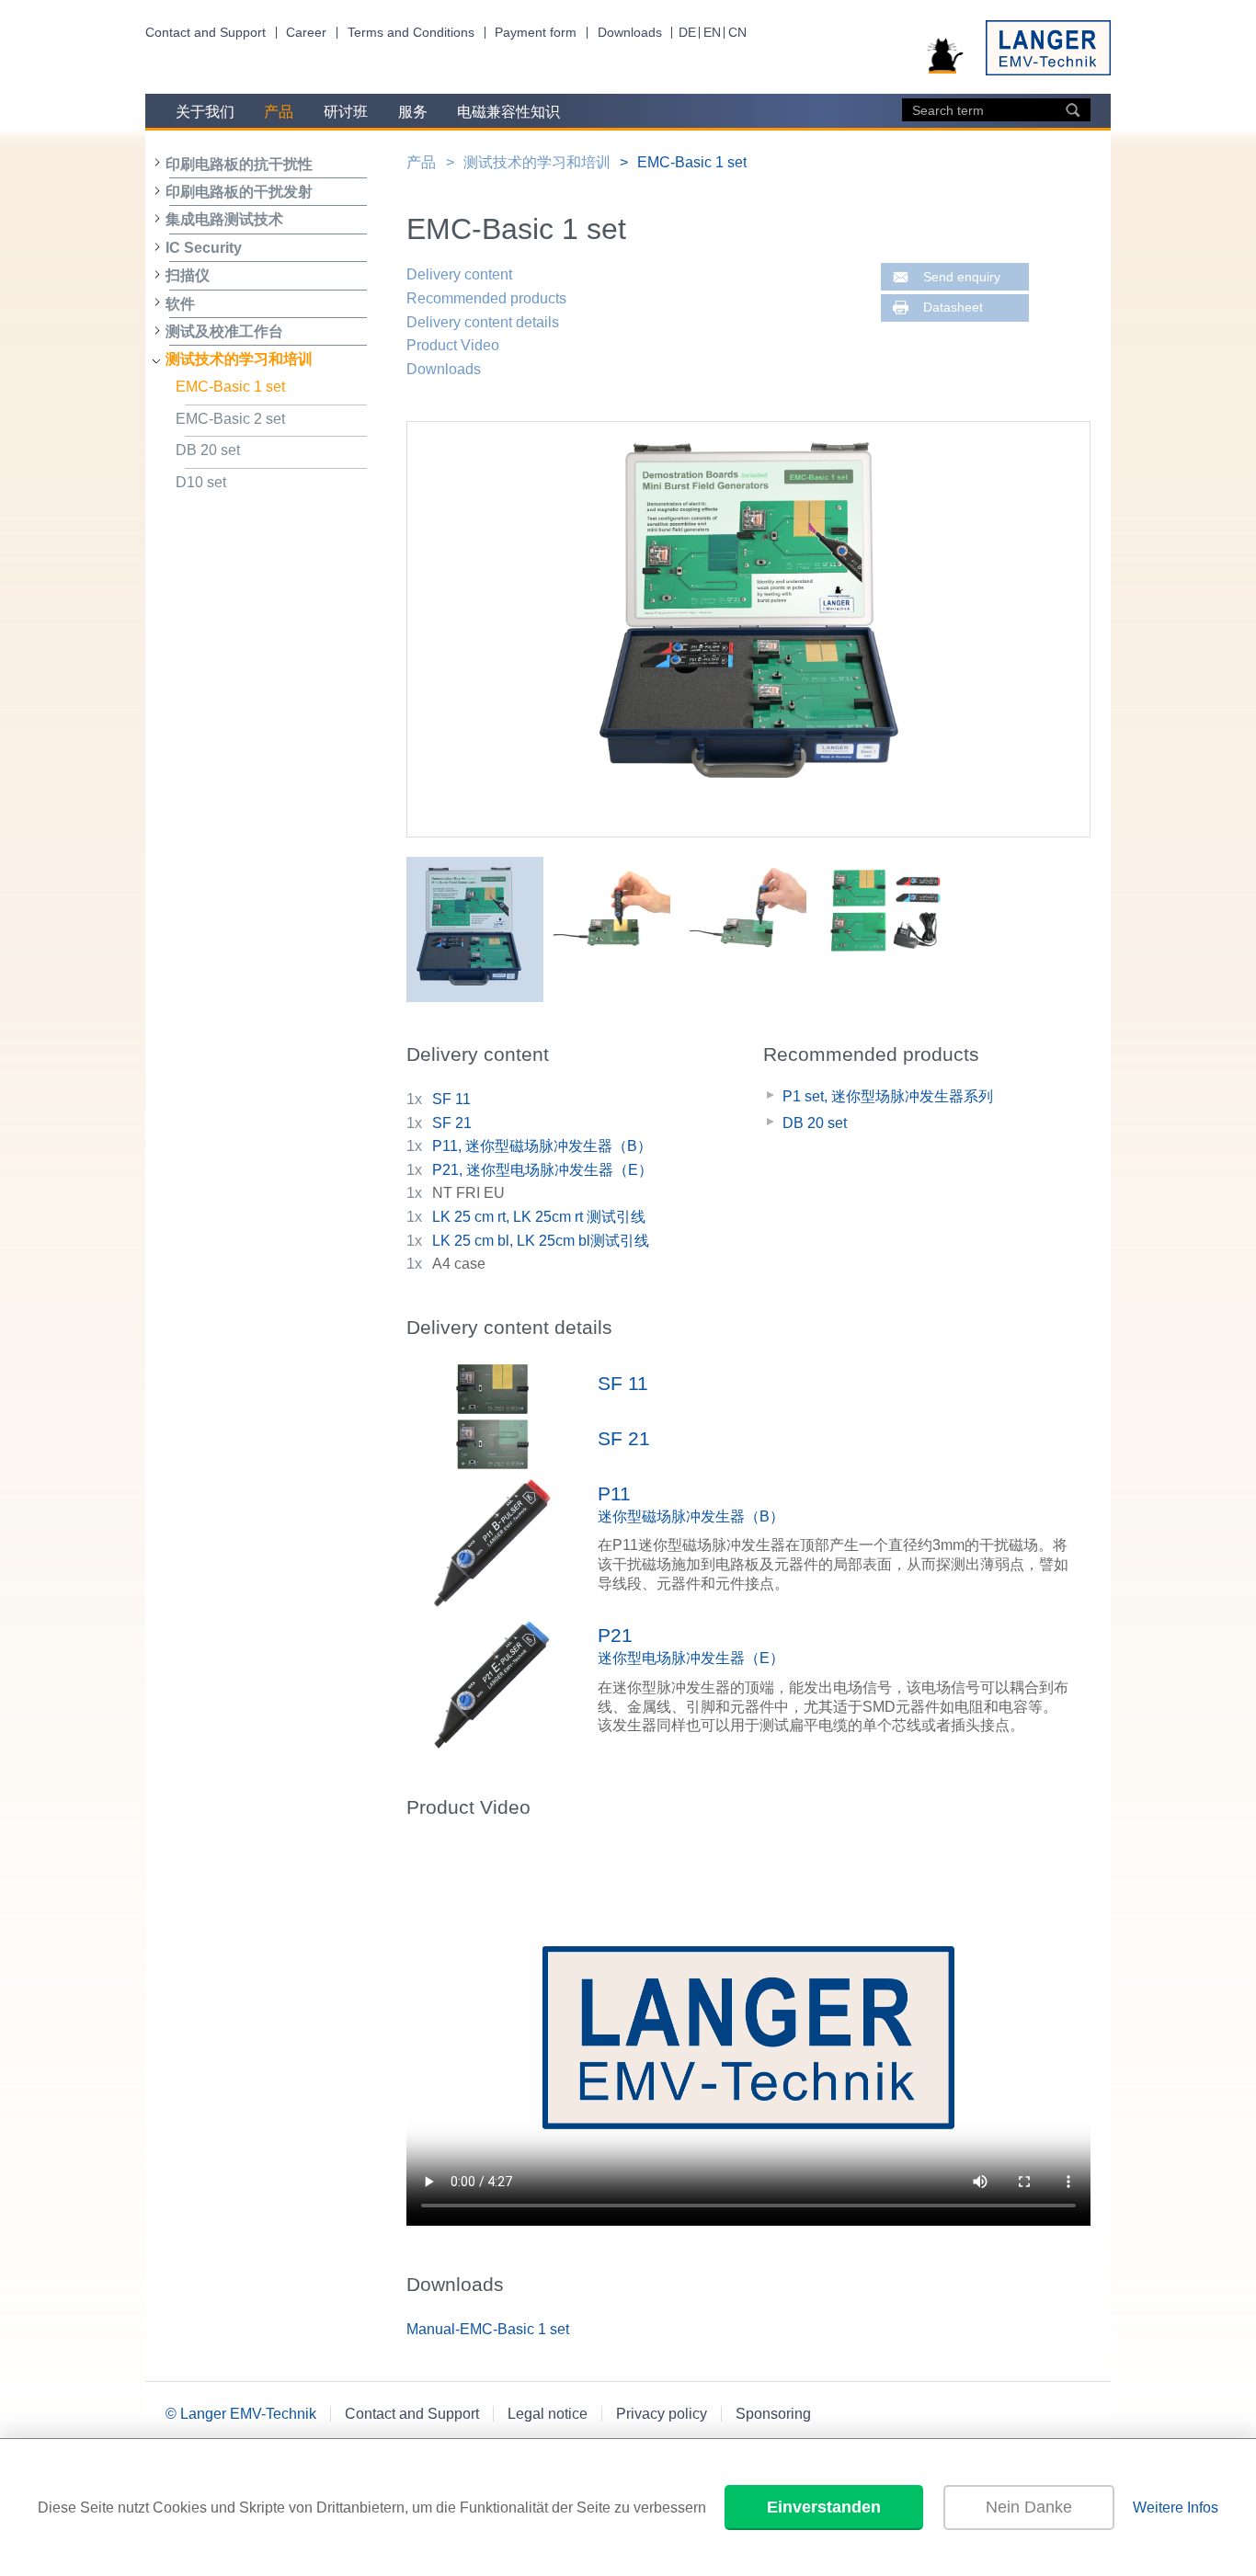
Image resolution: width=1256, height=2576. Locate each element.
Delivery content (459, 274)
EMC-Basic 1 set (230, 387)
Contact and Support (206, 33)
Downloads (630, 33)
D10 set (201, 482)
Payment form (536, 33)
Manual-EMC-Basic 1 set (488, 2329)
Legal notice (548, 2414)
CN (737, 33)
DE (687, 33)
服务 (413, 112)
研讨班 (346, 112)
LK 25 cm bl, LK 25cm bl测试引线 (541, 1241)
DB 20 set (208, 450)
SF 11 (451, 1099)
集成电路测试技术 (224, 219)
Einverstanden (824, 2507)
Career (306, 33)
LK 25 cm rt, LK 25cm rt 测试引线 (539, 1217)
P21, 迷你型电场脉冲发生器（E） (542, 1170)
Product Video (453, 345)
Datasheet (953, 308)
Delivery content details (483, 322)
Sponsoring (773, 2414)
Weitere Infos (1176, 2508)
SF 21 (452, 1123)
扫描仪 (188, 275)
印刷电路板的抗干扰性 (239, 164)
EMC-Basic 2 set (230, 419)
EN (712, 33)
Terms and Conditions (411, 33)
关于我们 (205, 112)
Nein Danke (1029, 2507)
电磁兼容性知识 (508, 112)
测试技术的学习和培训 (239, 359)
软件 (180, 304)
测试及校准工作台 (224, 331)
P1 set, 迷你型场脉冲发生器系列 (888, 1096)
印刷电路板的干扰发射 (239, 192)
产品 (279, 112)
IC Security (204, 248)
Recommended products (486, 298)
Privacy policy (662, 2414)
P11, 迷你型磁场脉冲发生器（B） (542, 1146)
